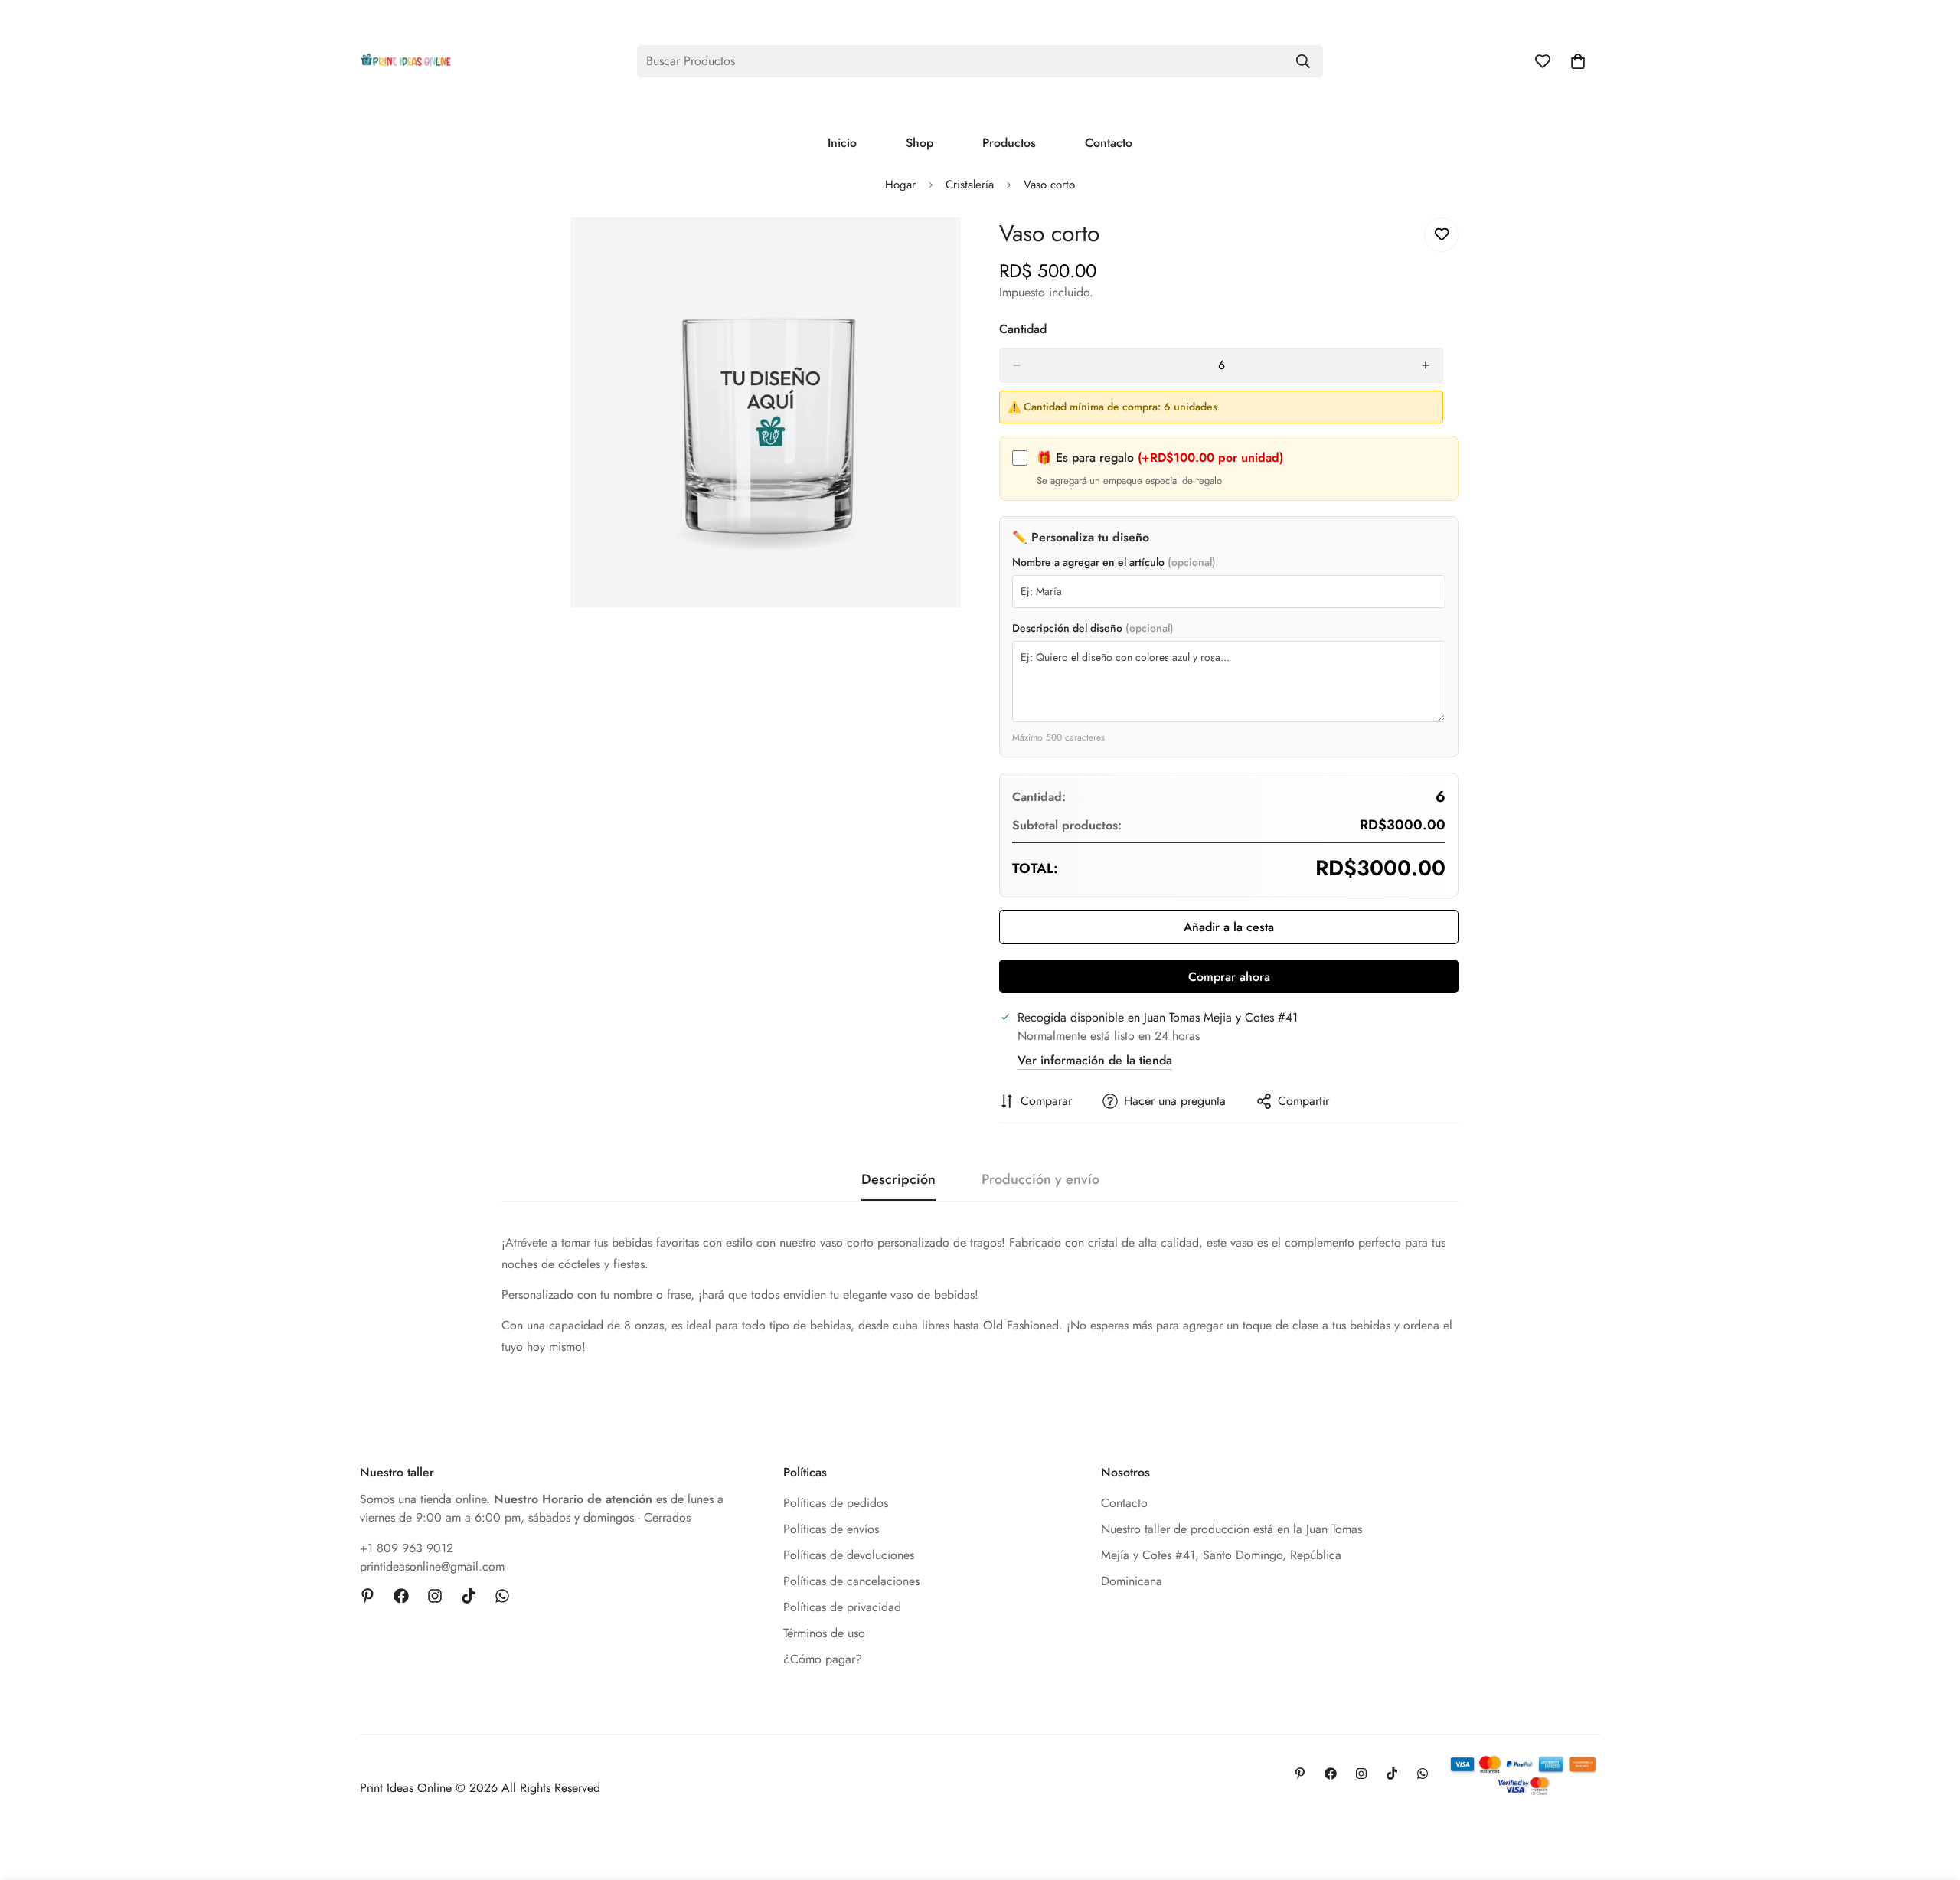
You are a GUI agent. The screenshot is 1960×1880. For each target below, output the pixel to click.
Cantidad (1023, 329)
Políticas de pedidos (836, 1503)
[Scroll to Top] (1930, 1797)
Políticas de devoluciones (849, 1555)
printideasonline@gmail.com (432, 1566)
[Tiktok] (469, 1596)
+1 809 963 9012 (407, 1548)
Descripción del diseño (1093, 628)
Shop (920, 143)
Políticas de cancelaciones (851, 1581)
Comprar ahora (1229, 977)
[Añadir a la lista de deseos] (1441, 235)
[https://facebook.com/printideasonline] (401, 1596)
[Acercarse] (947, 250)
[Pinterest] (367, 1596)
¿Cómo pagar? (823, 1659)
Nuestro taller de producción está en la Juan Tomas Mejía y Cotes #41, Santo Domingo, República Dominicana (1232, 1555)
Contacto (1109, 143)
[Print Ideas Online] (406, 61)
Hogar (900, 185)
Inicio (842, 143)
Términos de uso (824, 1633)
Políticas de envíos (831, 1529)
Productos (1009, 143)
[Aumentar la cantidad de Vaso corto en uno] (1426, 365)
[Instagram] (435, 1596)
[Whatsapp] (502, 1596)
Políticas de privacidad (842, 1607)
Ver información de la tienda (1095, 1060)
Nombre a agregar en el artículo (1114, 562)
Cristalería (970, 185)
